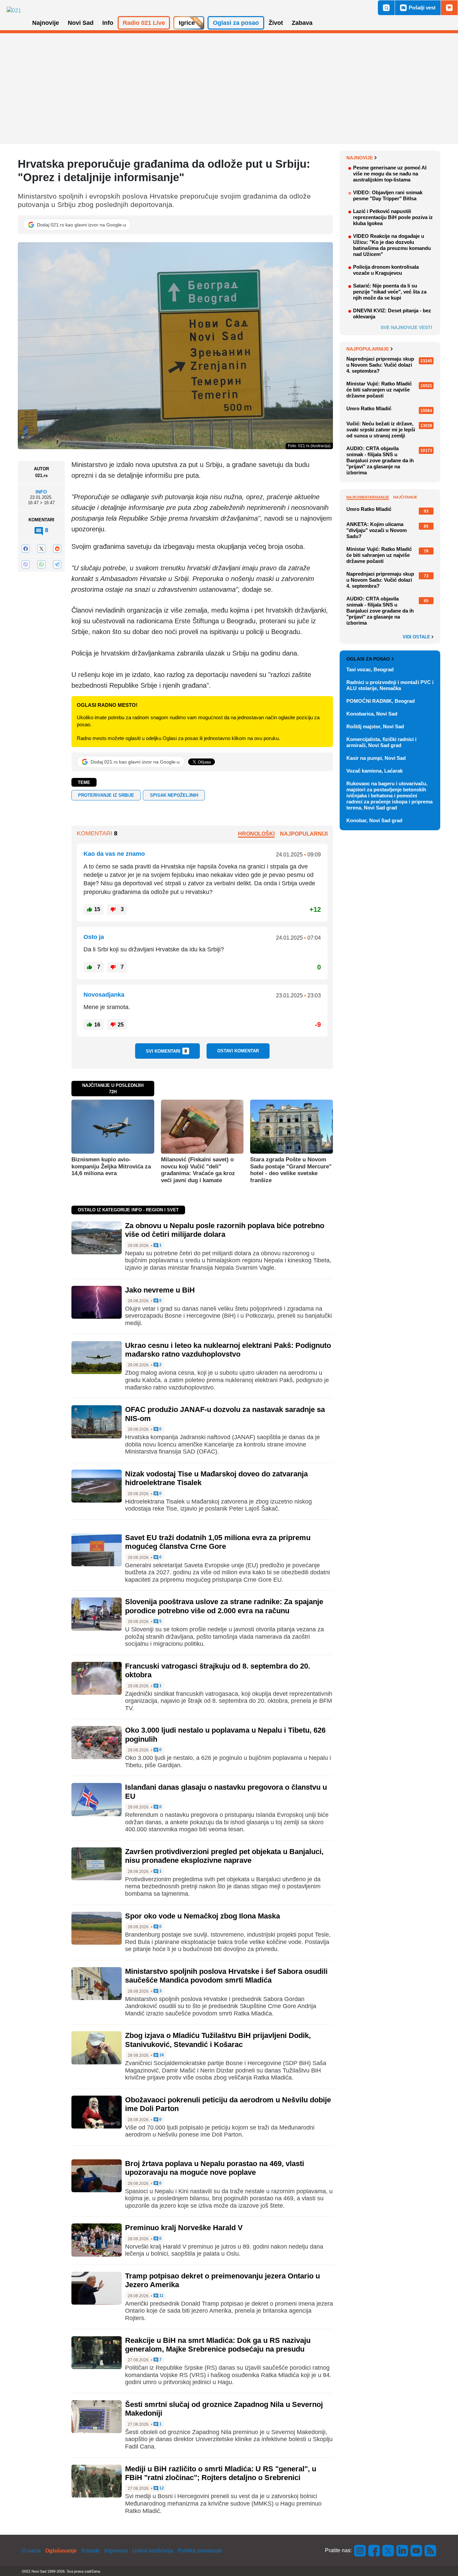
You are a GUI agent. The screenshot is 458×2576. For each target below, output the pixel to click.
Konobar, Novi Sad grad (374, 820)
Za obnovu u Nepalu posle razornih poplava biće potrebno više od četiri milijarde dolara (225, 1230)
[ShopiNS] (449, 8)
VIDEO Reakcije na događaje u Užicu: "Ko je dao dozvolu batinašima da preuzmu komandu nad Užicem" (392, 245)
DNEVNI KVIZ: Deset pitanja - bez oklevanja (392, 313)
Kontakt (91, 2551)
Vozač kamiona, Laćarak (375, 771)
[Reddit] (57, 549)
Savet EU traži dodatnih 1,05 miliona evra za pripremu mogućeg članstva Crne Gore (218, 1542)
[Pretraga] (386, 8)
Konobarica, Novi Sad (372, 714)
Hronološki (256, 834)
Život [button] (276, 23)
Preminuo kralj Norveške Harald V (184, 2228)
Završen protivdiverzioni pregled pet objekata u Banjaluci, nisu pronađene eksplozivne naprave (224, 1856)
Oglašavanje (61, 2551)
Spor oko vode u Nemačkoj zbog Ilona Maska (203, 1916)
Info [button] (108, 23)
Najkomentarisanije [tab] (368, 497)
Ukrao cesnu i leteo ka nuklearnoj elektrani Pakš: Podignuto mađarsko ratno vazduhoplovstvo (228, 1350)
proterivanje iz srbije (106, 795)
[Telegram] (57, 564)
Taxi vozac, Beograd (370, 669)
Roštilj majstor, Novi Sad (375, 726)
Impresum (116, 2551)
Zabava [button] (302, 23)
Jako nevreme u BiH (160, 1290)
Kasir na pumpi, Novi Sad (376, 758)
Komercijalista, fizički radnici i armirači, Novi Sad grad (381, 742)
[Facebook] (25, 549)
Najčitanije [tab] (405, 497)
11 (161, 2296)
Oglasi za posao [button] (236, 23)
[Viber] (25, 564)
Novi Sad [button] (81, 23)
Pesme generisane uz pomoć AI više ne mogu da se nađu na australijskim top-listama (390, 174)
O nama (31, 2551)
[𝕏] (41, 549)
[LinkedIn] (402, 2550)
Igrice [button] (187, 23)
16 (161, 2055)
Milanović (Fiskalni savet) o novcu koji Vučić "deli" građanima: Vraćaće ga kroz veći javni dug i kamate (198, 1170)
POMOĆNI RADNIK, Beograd (381, 701)
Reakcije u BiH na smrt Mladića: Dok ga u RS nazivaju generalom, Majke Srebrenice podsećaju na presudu (218, 2345)
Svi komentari (166, 1051)
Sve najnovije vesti (406, 327)
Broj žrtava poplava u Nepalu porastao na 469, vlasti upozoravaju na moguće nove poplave (215, 2168)
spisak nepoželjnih (174, 795)
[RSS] (430, 2550)
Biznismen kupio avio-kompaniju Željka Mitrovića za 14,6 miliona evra (111, 1166)
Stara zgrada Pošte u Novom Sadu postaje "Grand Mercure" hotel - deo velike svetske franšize (291, 1170)
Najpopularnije (368, 349)
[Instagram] (360, 2550)
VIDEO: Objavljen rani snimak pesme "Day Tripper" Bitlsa (388, 195)
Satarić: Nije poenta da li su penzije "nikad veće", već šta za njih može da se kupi (390, 292)
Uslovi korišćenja (153, 2551)
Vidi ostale (417, 637)
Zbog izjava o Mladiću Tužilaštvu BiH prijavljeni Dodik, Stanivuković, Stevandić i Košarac (218, 2040)
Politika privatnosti (200, 2551)
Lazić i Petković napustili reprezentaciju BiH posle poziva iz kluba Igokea (393, 217)
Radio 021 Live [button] (144, 23)
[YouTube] (416, 2550)
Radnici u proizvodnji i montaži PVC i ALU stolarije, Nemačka (390, 685)
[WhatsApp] (41, 564)
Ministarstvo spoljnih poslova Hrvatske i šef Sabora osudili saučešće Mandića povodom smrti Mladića (226, 1976)
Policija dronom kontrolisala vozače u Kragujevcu (386, 270)
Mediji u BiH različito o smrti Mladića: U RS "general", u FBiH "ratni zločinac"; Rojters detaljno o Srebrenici (221, 2473)
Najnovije (360, 158)
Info (41, 492)
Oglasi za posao (368, 659)
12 (161, 2488)
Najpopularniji (304, 834)
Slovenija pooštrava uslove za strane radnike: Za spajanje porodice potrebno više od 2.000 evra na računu (224, 1606)
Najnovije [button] (46, 23)
